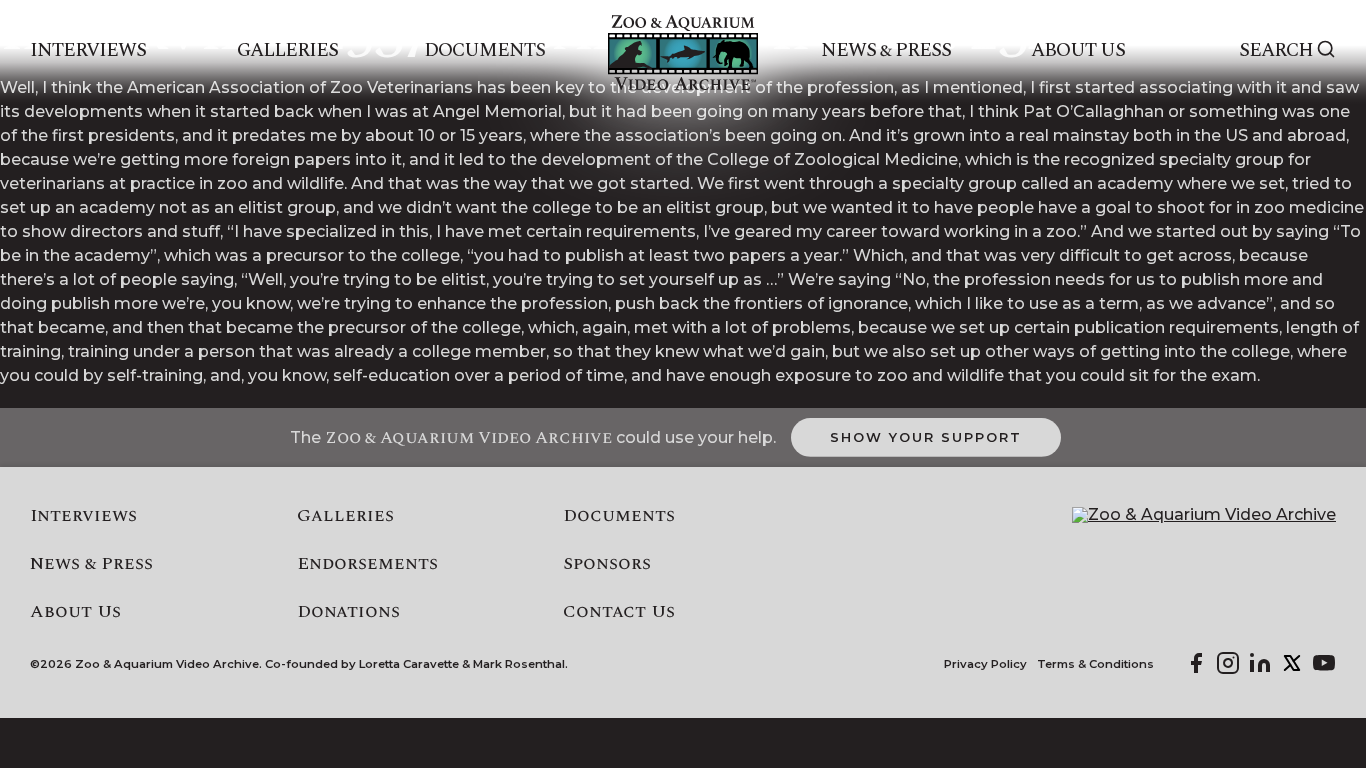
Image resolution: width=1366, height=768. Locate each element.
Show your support (925, 437)
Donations (348, 612)
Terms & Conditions (1095, 664)
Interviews (88, 51)
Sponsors (607, 564)
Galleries (287, 51)
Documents (484, 51)
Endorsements (367, 564)
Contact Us (619, 612)
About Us (1078, 51)
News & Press (886, 51)
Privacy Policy (985, 664)
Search (1276, 51)
